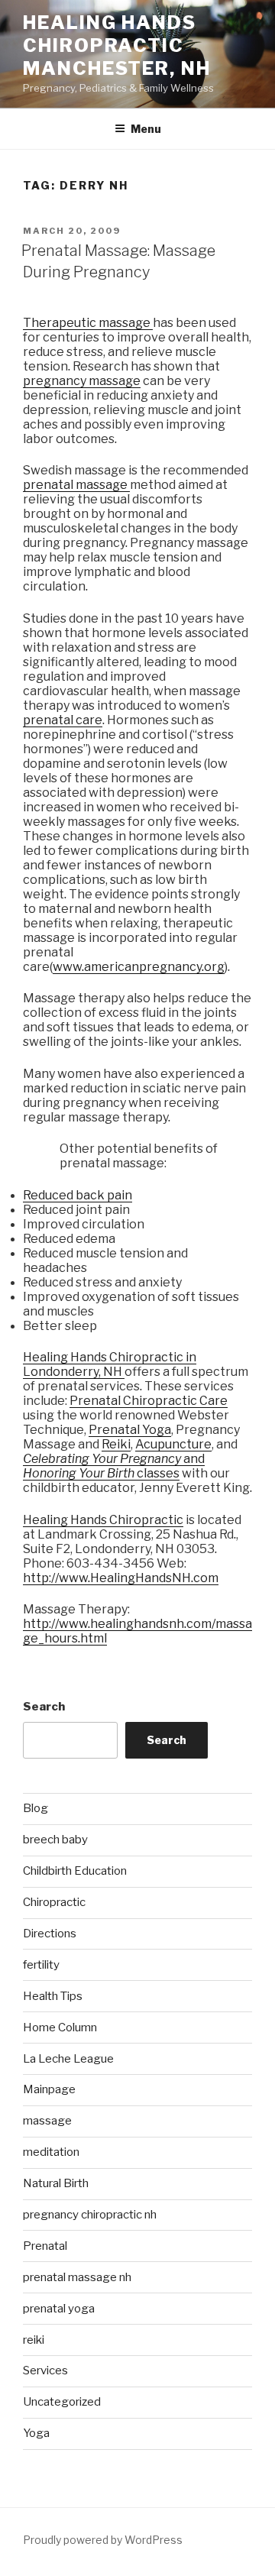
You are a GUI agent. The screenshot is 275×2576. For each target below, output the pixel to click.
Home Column (60, 2027)
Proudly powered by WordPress (103, 2540)
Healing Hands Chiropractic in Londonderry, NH (110, 1364)
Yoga (36, 2433)
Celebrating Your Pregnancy (103, 1459)
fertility (41, 1965)
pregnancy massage (82, 381)
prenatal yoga (59, 2309)
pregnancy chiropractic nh (90, 2215)
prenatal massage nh (77, 2277)
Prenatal (45, 2246)
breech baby (55, 1840)
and (194, 1459)
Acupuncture (173, 1444)
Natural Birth (56, 2183)
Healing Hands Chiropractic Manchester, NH (117, 45)
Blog (36, 1808)
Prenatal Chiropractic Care (149, 1401)
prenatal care (63, 720)
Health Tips (53, 1996)
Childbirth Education (75, 1871)
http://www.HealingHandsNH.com (121, 1578)
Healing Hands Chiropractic (103, 1520)
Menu (146, 129)
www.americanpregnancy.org (139, 967)
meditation (51, 2152)
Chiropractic (54, 1902)
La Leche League (68, 2059)
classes (158, 1473)
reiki (34, 2340)
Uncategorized (62, 2402)
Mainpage (49, 2089)
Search (44, 1707)
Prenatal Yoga (130, 1430)
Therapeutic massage (88, 323)
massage (47, 2121)
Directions (50, 1934)
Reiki (116, 1444)
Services (45, 2371)
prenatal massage (76, 485)
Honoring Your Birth (80, 1473)
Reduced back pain (78, 1195)
